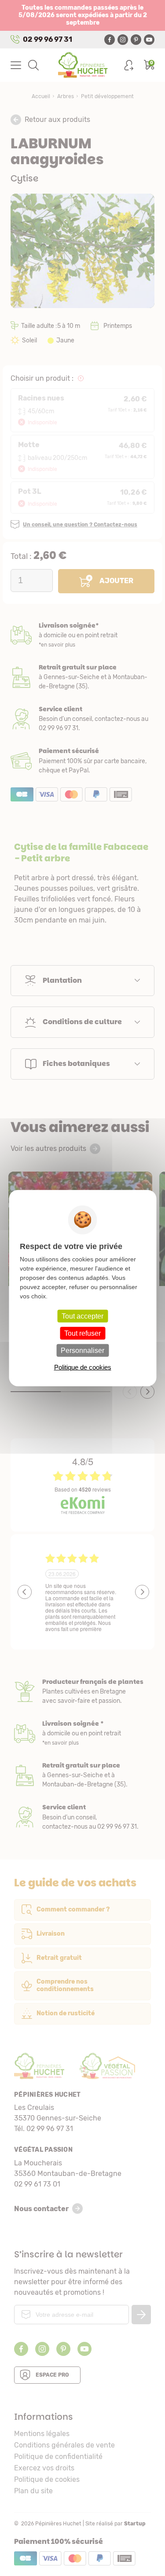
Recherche (33, 65)
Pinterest (136, 40)
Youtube (149, 40)
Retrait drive (82, 1775)
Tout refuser (82, 1333)
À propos (82, 1692)
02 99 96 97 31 (48, 39)
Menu (16, 65)
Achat (82, 761)
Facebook (110, 40)
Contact (82, 1817)
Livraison (82, 635)
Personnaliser (82, 1350)
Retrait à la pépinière (82, 677)
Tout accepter (82, 1316)
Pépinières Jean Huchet (82, 65)
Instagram (123, 40)
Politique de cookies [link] (83, 1367)
